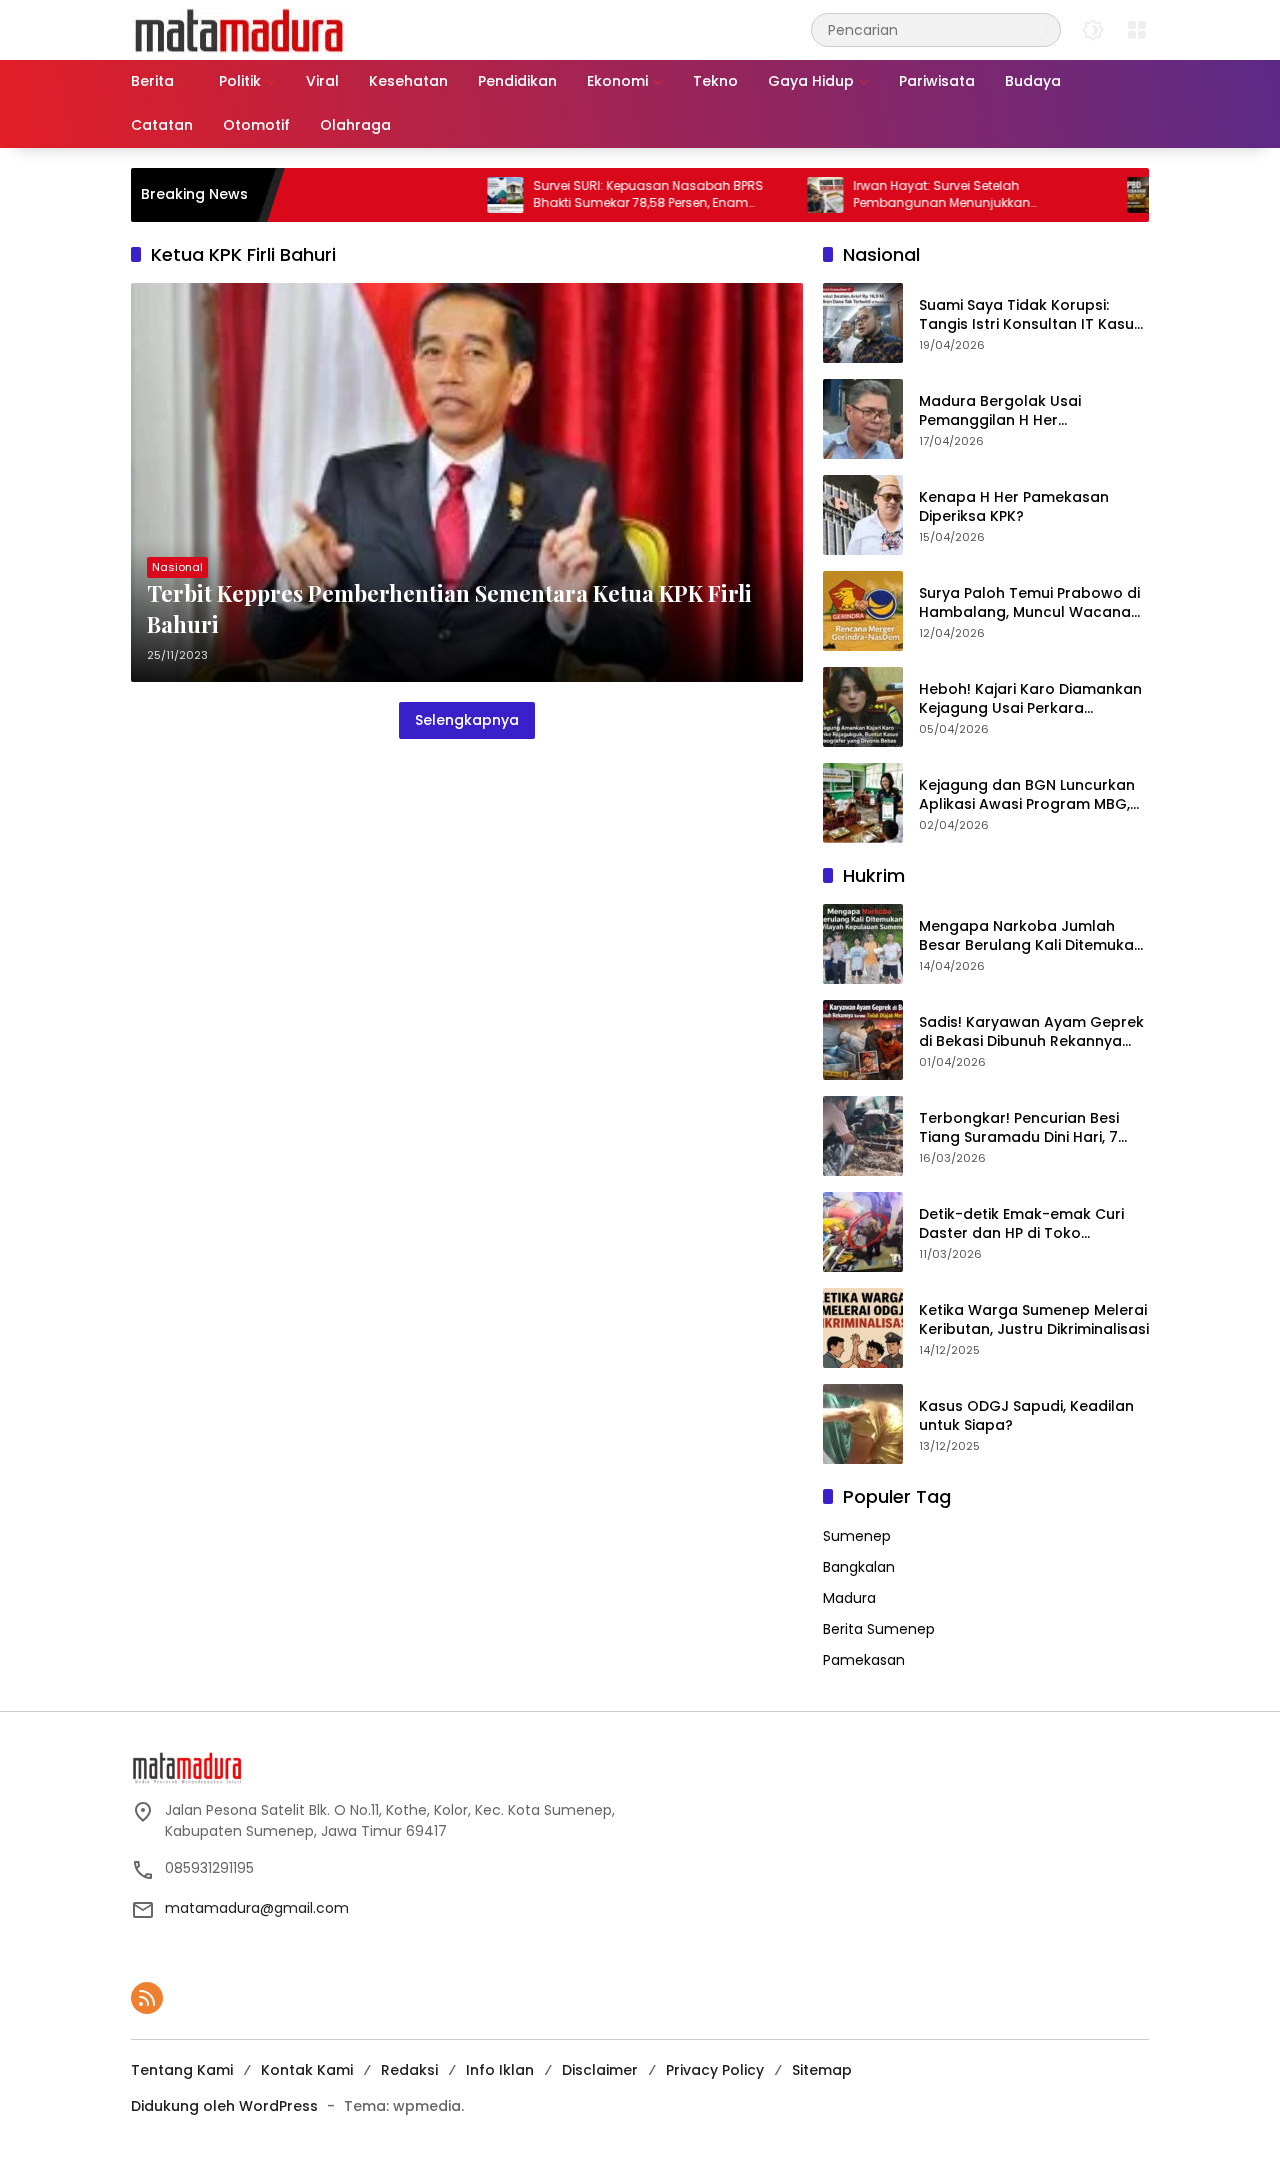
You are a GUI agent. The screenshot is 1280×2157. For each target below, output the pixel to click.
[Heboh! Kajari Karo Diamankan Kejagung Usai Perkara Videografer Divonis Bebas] (863, 707)
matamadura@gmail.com (257, 1908)
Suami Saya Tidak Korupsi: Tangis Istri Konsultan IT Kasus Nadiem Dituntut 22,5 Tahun (1030, 315)
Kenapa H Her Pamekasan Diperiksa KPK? (1014, 507)
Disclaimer (600, 2070)
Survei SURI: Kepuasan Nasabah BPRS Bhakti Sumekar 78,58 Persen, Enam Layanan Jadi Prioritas (592, 195)
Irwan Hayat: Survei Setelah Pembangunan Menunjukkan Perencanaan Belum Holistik (885, 195)
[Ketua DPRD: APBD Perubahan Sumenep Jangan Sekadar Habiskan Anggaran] (1089, 195)
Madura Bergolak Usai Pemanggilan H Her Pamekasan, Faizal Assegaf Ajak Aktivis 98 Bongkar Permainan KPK (1018, 411)
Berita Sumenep (879, 1629)
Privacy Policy (715, 2070)
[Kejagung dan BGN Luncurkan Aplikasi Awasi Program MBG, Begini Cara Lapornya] (863, 803)
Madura (849, 1598)
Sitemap (822, 2070)
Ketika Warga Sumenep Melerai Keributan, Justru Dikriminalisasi (1034, 1320)
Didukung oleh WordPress (224, 2106)
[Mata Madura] (239, 29)
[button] (1041, 29)
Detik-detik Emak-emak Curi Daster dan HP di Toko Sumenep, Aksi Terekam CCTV (1028, 1224)
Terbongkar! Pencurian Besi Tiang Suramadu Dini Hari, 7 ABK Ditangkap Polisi (1019, 1128)
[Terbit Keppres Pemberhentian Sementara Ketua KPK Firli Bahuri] (467, 482)
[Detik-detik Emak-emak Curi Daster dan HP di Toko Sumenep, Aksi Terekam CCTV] (863, 1232)
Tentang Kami (182, 2070)
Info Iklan (500, 2070)
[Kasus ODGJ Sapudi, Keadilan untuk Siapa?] (863, 1424)
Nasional (177, 567)
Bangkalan (859, 1567)
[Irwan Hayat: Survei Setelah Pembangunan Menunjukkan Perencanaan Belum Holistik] (769, 195)
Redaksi (409, 2070)
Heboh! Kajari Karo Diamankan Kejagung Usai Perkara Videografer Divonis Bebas (1030, 699)
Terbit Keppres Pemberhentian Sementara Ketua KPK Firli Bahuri (449, 608)
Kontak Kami (307, 2070)
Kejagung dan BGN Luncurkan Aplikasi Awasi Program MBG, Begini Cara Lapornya (1027, 795)
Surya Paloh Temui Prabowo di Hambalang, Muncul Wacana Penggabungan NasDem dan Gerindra (1029, 603)
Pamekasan (864, 1660)
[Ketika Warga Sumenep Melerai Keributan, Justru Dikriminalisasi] (863, 1328)
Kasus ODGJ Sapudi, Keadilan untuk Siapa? (1026, 1416)
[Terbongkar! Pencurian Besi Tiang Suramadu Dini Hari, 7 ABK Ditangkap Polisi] (863, 1136)
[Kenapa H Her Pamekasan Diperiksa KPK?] (863, 515)
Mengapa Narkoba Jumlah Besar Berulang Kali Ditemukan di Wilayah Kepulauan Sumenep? (1031, 936)
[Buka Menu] (1137, 30)
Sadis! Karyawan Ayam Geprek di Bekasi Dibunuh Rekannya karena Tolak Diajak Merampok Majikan (1033, 1032)
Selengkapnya (467, 720)
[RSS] (147, 1998)
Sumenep (857, 1536)
